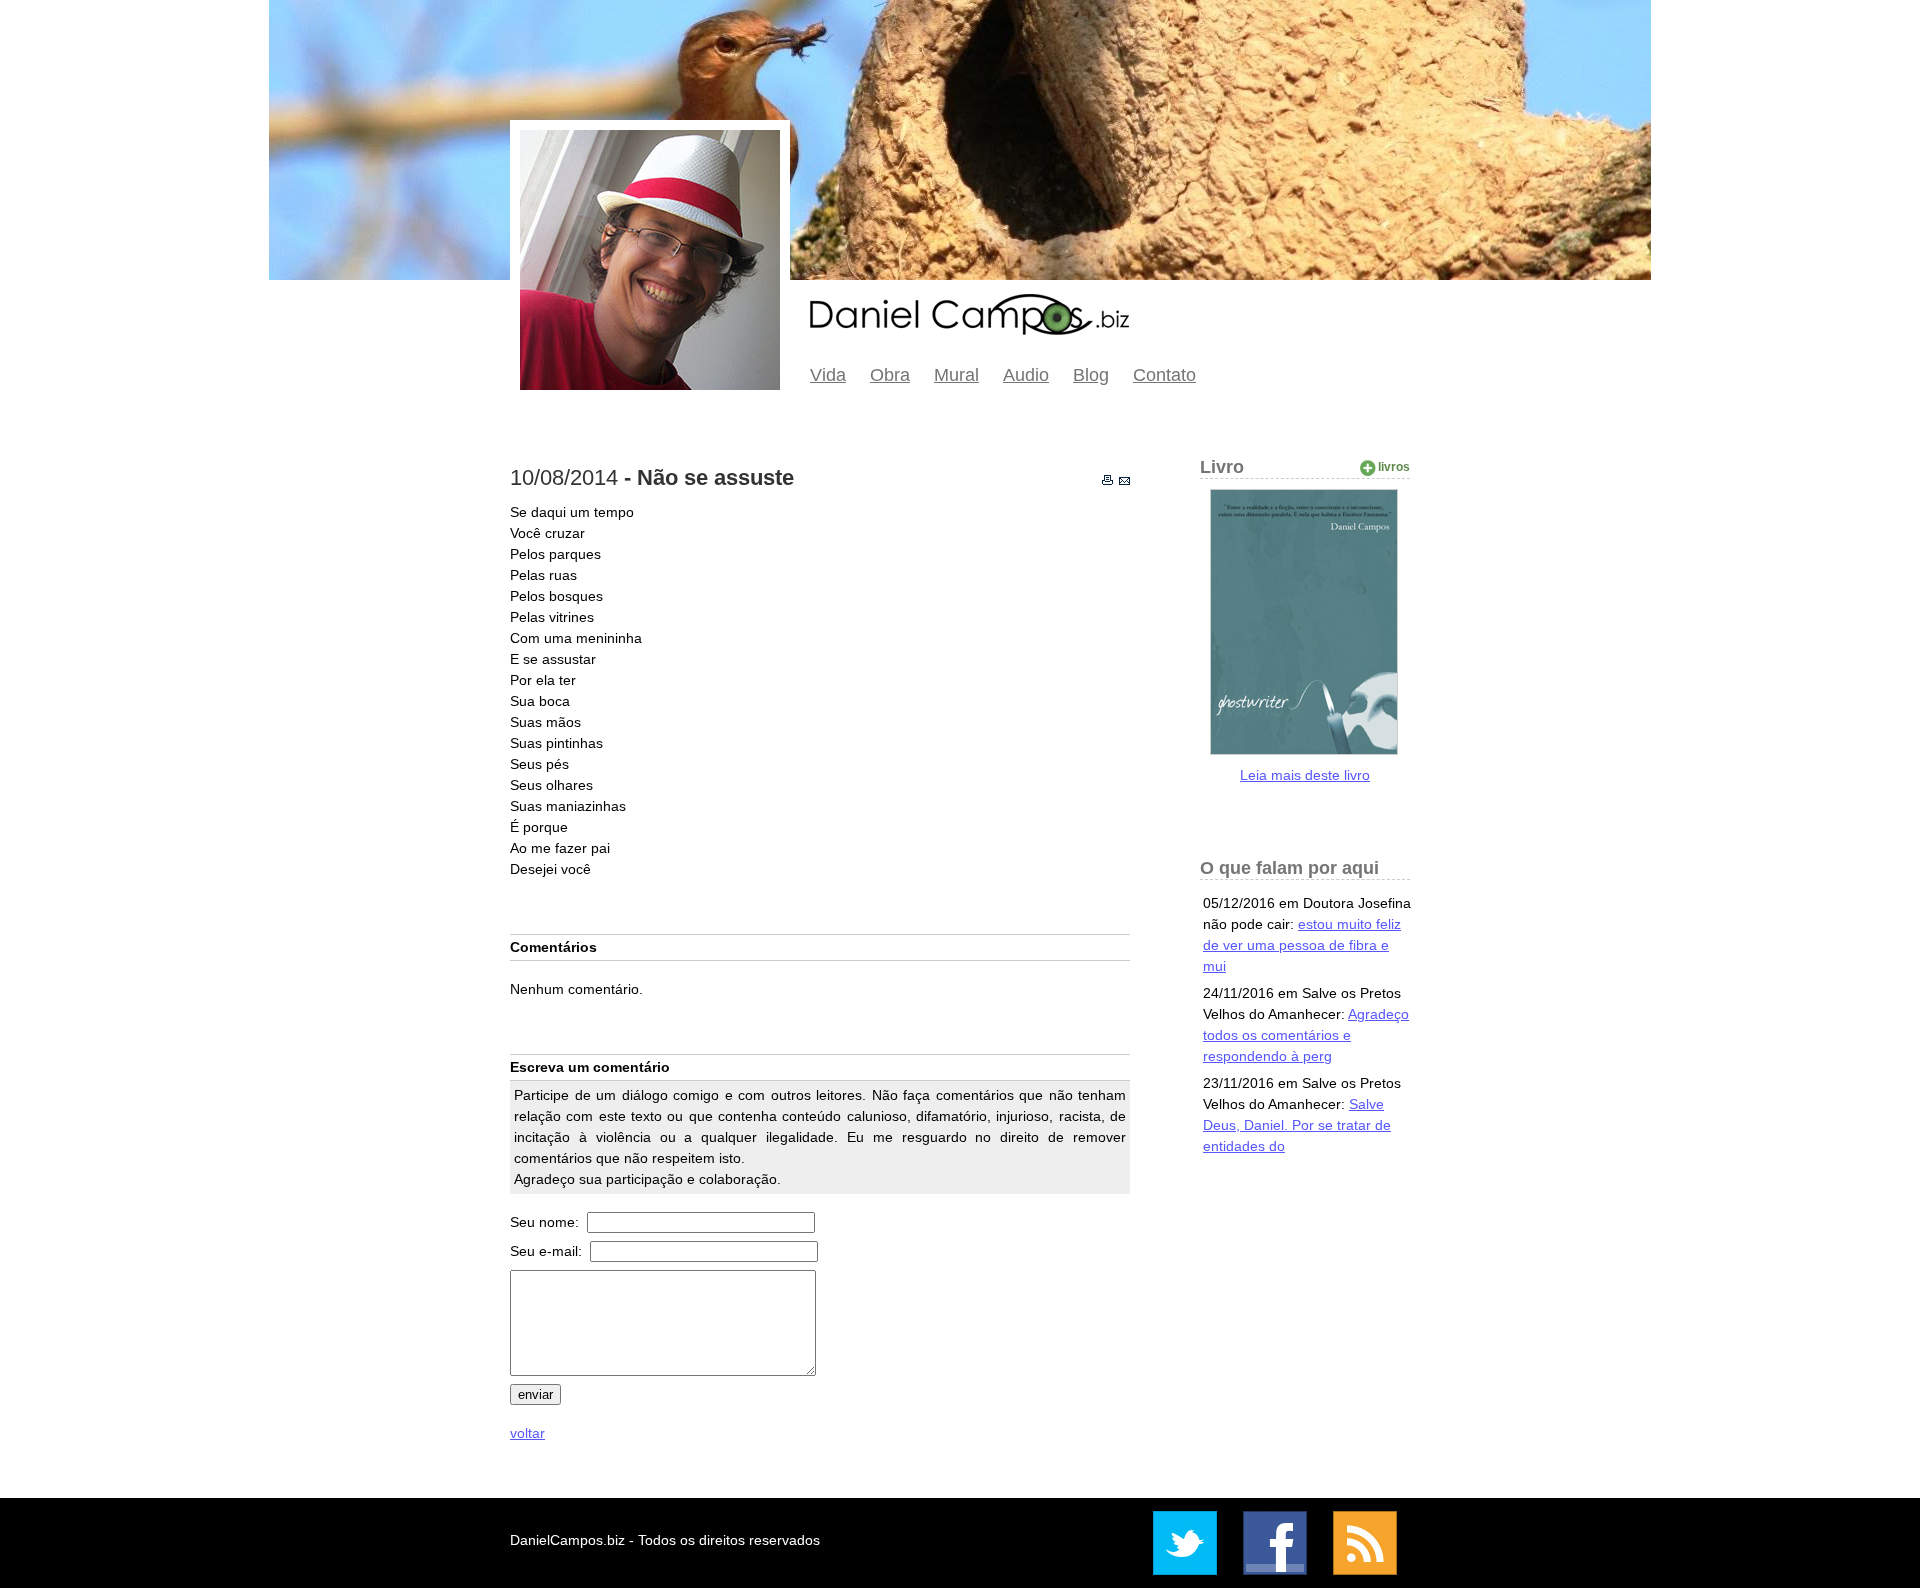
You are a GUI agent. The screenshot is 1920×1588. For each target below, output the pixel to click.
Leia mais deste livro (1305, 775)
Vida (828, 375)
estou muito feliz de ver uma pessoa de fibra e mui (1302, 945)
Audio (1026, 375)
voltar (527, 1433)
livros (1394, 467)
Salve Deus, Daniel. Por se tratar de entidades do (1297, 1125)
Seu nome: (546, 1222)
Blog (1091, 375)
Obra (890, 375)
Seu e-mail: (548, 1251)
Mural (956, 375)
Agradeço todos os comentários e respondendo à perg (1306, 1035)
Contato (1164, 375)
